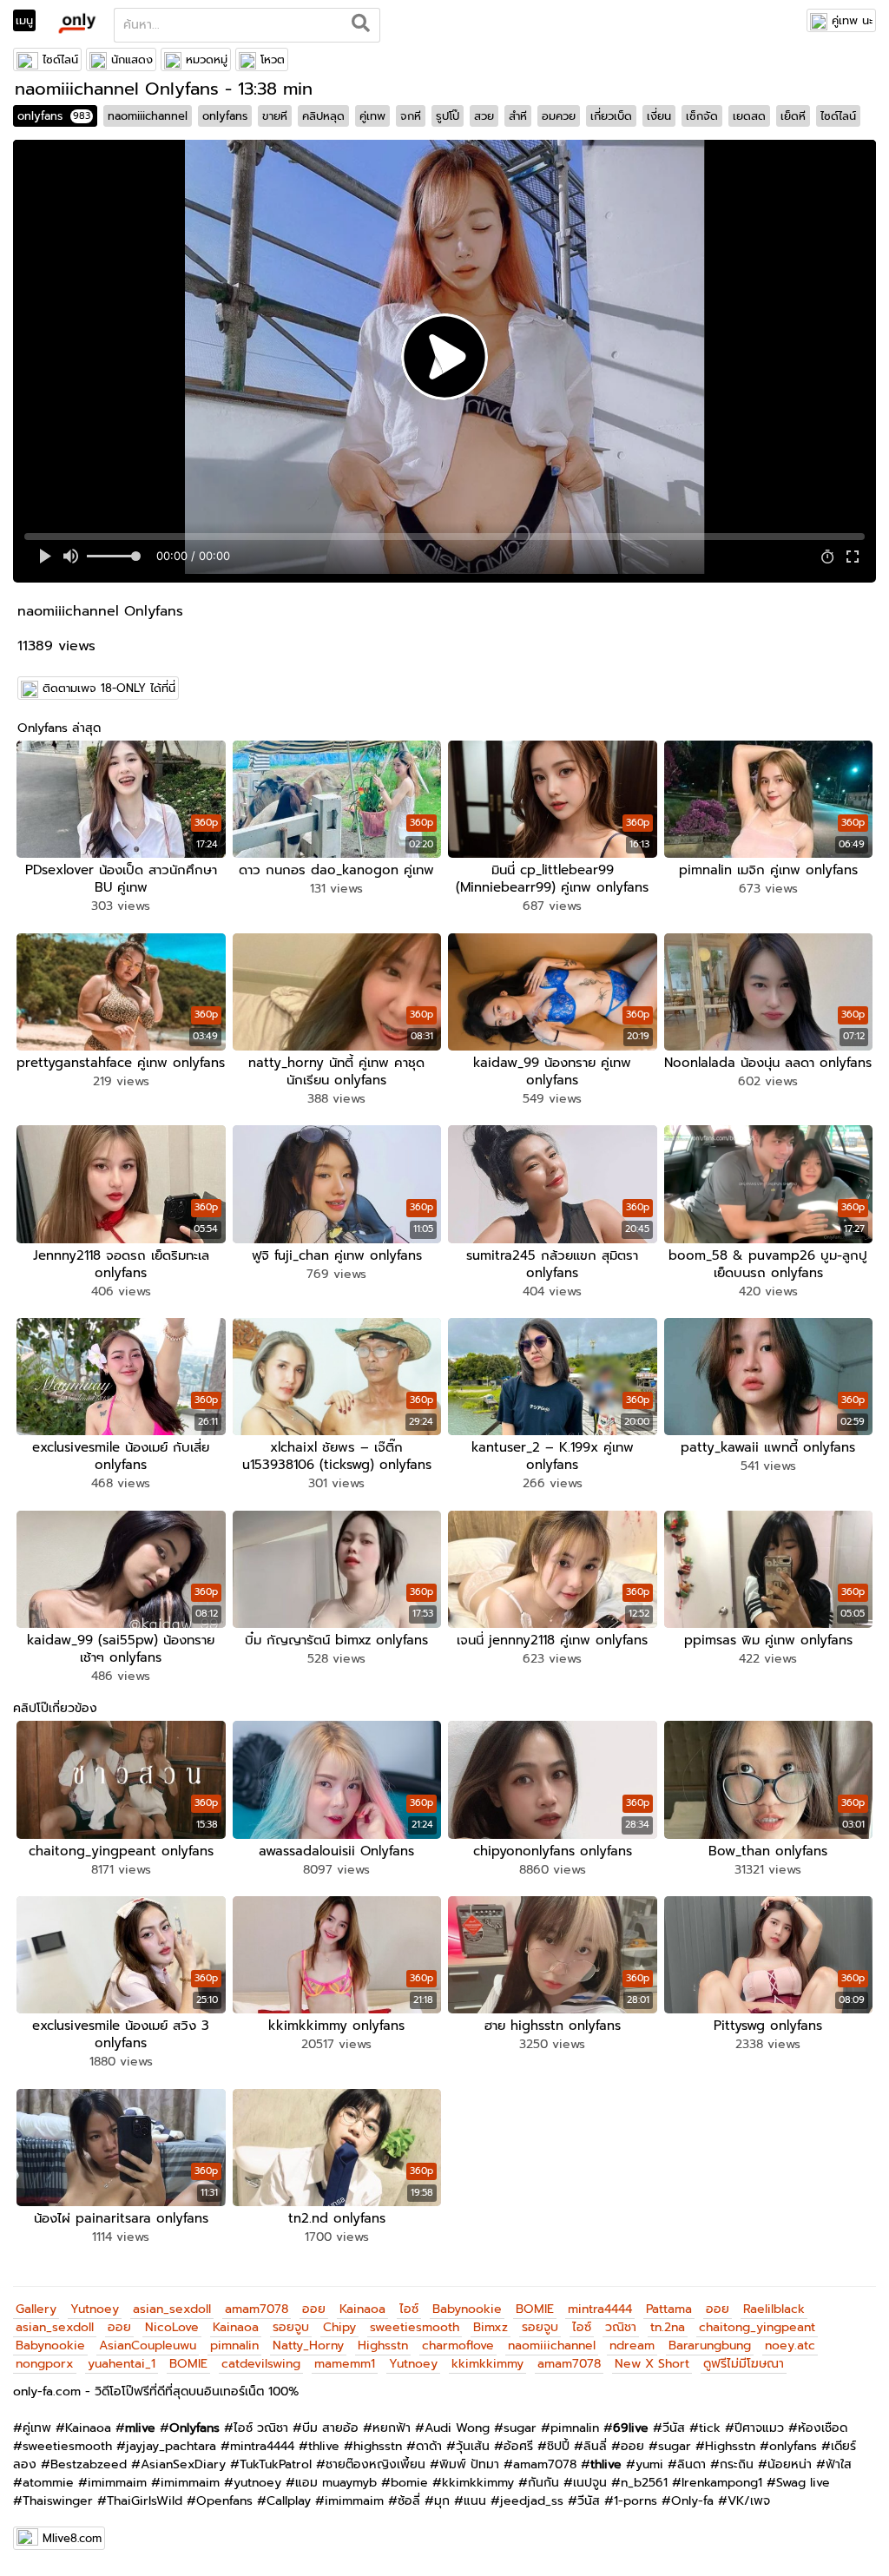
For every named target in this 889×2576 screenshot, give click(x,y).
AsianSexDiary (183, 2464)
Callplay (289, 2501)
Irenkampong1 (722, 2483)
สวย (484, 116)
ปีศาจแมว (759, 2428)
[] (361, 25)
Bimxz (491, 2327)
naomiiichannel (148, 116)
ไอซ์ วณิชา (261, 2428)
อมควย (559, 116)
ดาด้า (429, 2446)
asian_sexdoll (172, 2309)
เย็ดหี (793, 116)
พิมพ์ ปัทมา (469, 2464)
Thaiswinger (58, 2501)
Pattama (669, 2309)
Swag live (803, 2483)
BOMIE (535, 2309)
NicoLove (172, 2327)
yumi (649, 2464)
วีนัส (674, 2428)
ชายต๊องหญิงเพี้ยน (375, 2464)
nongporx (45, 2364)
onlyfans (54, 116)
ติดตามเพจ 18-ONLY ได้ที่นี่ (109, 688)
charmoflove (458, 2345)
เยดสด (749, 116)
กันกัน (543, 2483)
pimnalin (234, 2345)
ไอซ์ (409, 2309)
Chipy (339, 2327)
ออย (314, 2309)
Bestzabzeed (89, 2464)
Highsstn (383, 2345)
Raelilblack (774, 2309)
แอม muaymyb (336, 2483)
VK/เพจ (749, 2501)
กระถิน (737, 2464)
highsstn (378, 2446)
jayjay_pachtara (171, 2446)
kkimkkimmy (487, 2364)
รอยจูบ (291, 2327)
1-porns (635, 2501)
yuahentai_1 (122, 2364)
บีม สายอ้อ (330, 2428)
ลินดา (691, 2464)
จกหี (411, 116)
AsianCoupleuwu (148, 2345)
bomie (409, 2483)
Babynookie (467, 2309)
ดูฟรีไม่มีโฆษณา (744, 2364)
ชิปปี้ (558, 2446)
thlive (324, 2446)
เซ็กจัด (702, 116)
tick (710, 2428)
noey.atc (790, 2345)
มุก (442, 2501)
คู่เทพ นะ (852, 20)
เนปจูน (590, 2483)
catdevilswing (261, 2364)
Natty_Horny (308, 2345)
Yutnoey (95, 2309)
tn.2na (668, 2327)
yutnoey (257, 2483)
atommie (48, 2483)
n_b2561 (644, 2483)
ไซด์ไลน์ (60, 59)
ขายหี (275, 116)
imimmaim (117, 2483)
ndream (632, 2345)
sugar (520, 2428)
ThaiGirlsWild (145, 2501)
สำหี (518, 116)
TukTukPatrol (276, 2464)
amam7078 (257, 2309)
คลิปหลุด (323, 116)
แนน (475, 2501)
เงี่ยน (659, 116)
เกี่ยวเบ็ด (611, 116)
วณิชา (621, 2327)
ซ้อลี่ (409, 2501)
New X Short (652, 2364)
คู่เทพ (372, 116)
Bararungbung (710, 2345)
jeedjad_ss (532, 2501)
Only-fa (692, 2501)
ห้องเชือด (823, 2428)
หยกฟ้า (392, 2428)
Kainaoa (362, 2309)
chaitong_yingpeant (757, 2327)
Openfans (224, 2501)
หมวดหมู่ (207, 59)
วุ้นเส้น (473, 2446)
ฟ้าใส (839, 2464)
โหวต (273, 59)
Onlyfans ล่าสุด (59, 728)
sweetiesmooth (415, 2327)
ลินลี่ (595, 2446)
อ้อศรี (518, 2446)
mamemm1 (345, 2364)
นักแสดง (132, 59)
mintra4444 (600, 2309)
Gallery (36, 2309)
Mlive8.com (72, 2538)
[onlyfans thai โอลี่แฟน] (76, 23)
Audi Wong (457, 2428)
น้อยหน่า (790, 2464)
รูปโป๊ (448, 116)
